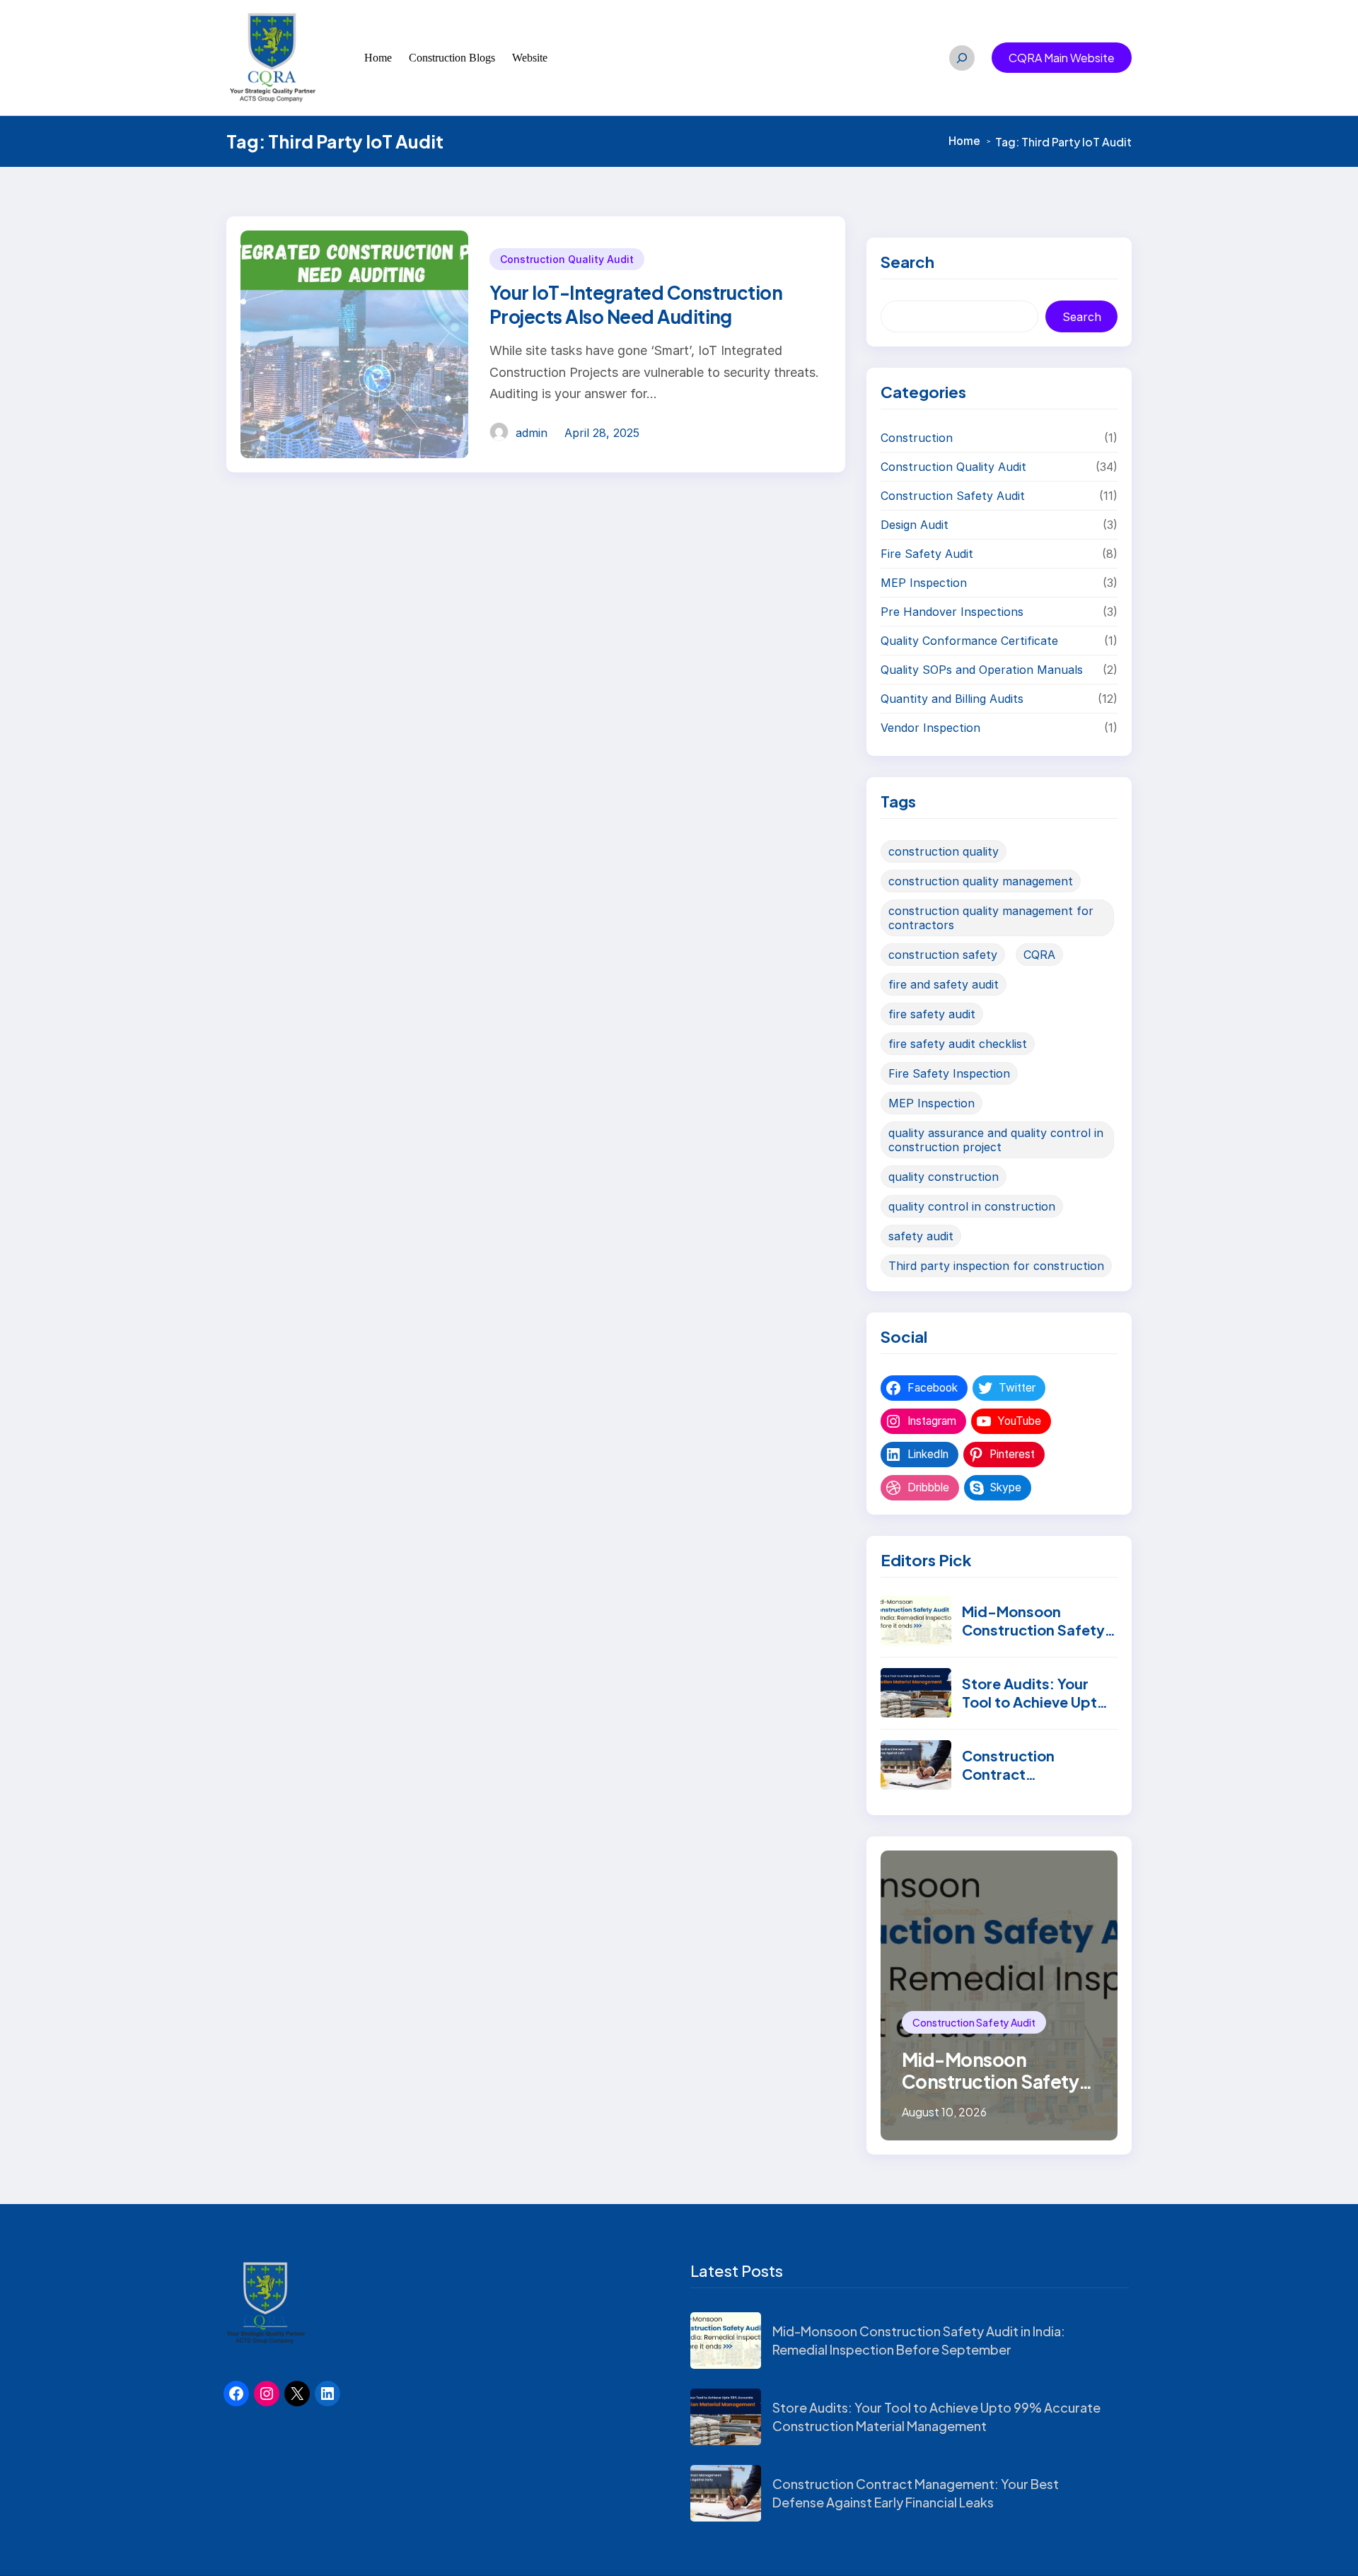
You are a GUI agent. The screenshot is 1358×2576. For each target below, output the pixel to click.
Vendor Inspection (930, 728)
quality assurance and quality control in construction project (996, 1140)
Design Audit (915, 525)
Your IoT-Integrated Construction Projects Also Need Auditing (636, 304)
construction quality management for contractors (991, 918)
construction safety (943, 955)
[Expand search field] (962, 58)
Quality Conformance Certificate (969, 641)
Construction (917, 438)
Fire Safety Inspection (949, 1073)
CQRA (1039, 955)
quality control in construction (972, 1206)
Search (1082, 317)
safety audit (921, 1236)
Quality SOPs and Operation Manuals (982, 670)
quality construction (944, 1177)
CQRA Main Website (1062, 58)
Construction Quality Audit (567, 259)
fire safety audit (932, 1014)
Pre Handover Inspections (952, 612)
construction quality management (981, 881)
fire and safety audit (944, 984)
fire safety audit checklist (958, 1044)
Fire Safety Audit (927, 554)
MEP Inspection (924, 583)
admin (532, 433)
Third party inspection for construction (996, 1266)
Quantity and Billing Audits (952, 699)
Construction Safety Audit (953, 496)
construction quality (944, 851)
